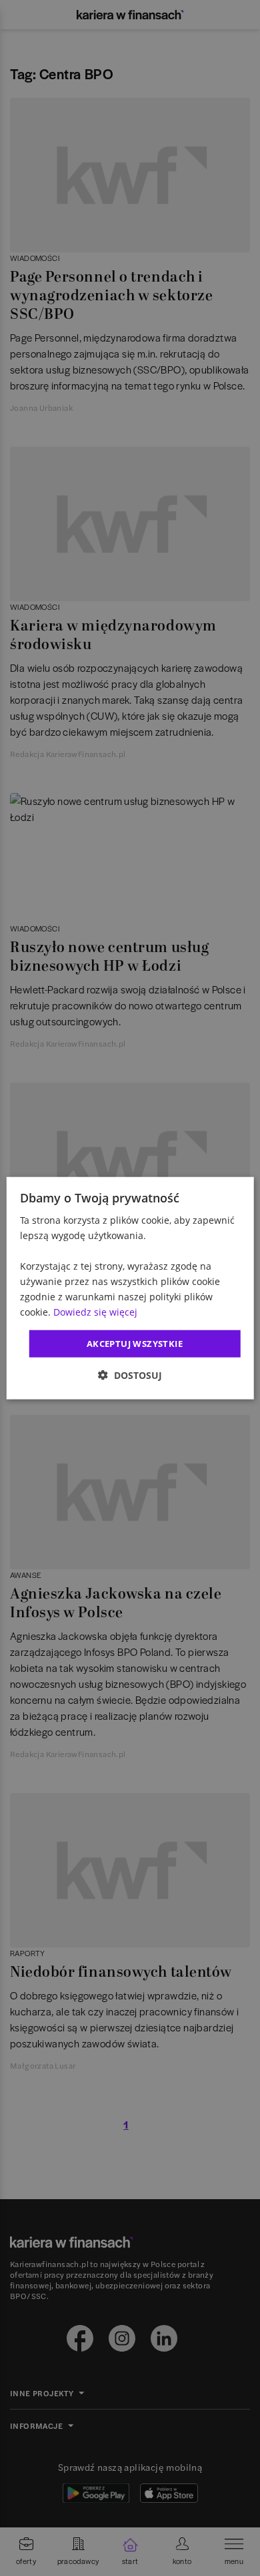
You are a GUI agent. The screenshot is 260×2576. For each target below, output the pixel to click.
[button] (130, 1375)
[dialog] (130, 1288)
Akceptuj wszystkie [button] (135, 1343)
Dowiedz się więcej (95, 1312)
